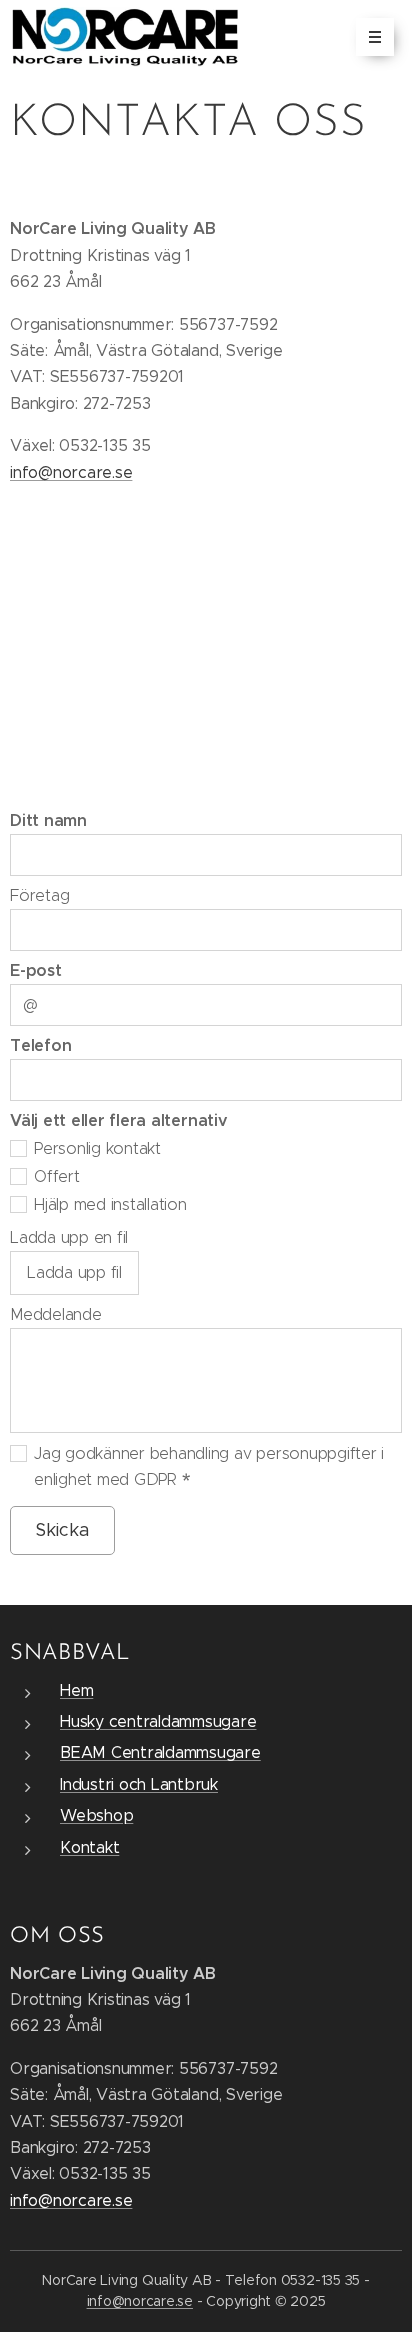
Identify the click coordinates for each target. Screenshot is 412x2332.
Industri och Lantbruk (139, 1784)
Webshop (96, 1815)
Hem (76, 1690)
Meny (375, 37)
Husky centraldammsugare (158, 1721)
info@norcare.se (71, 472)
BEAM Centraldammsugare (160, 1752)
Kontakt (89, 1847)
